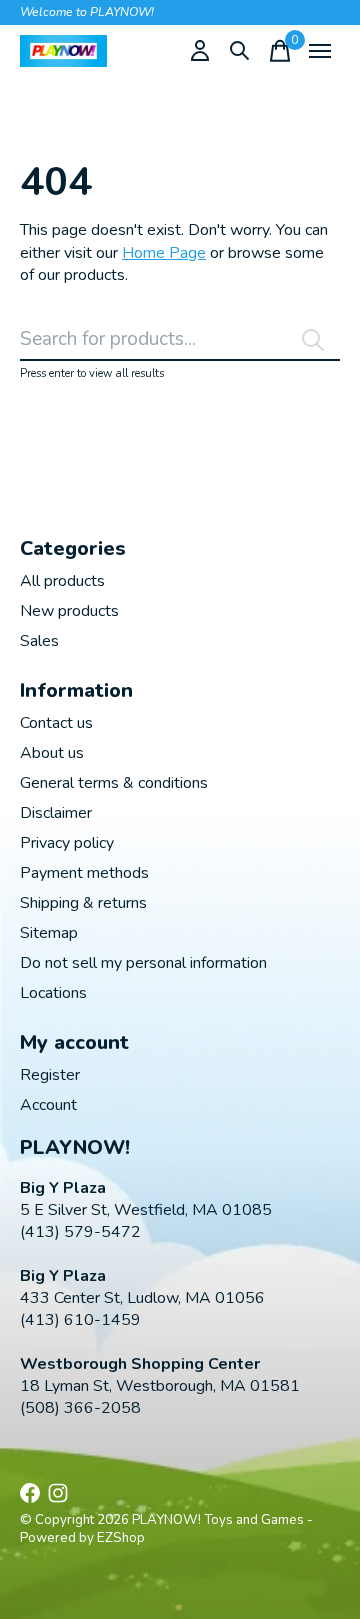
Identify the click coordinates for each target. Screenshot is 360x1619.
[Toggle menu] (320, 51)
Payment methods (84, 873)
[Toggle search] (240, 51)
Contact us (56, 723)
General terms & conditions (114, 783)
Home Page (164, 253)
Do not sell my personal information (143, 963)
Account (48, 1105)
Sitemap (49, 933)
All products (62, 581)
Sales (39, 641)
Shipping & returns (83, 903)
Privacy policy (67, 843)
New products (69, 611)
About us (52, 753)
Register (50, 1075)
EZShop (121, 1538)
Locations (53, 993)
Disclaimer (56, 813)
